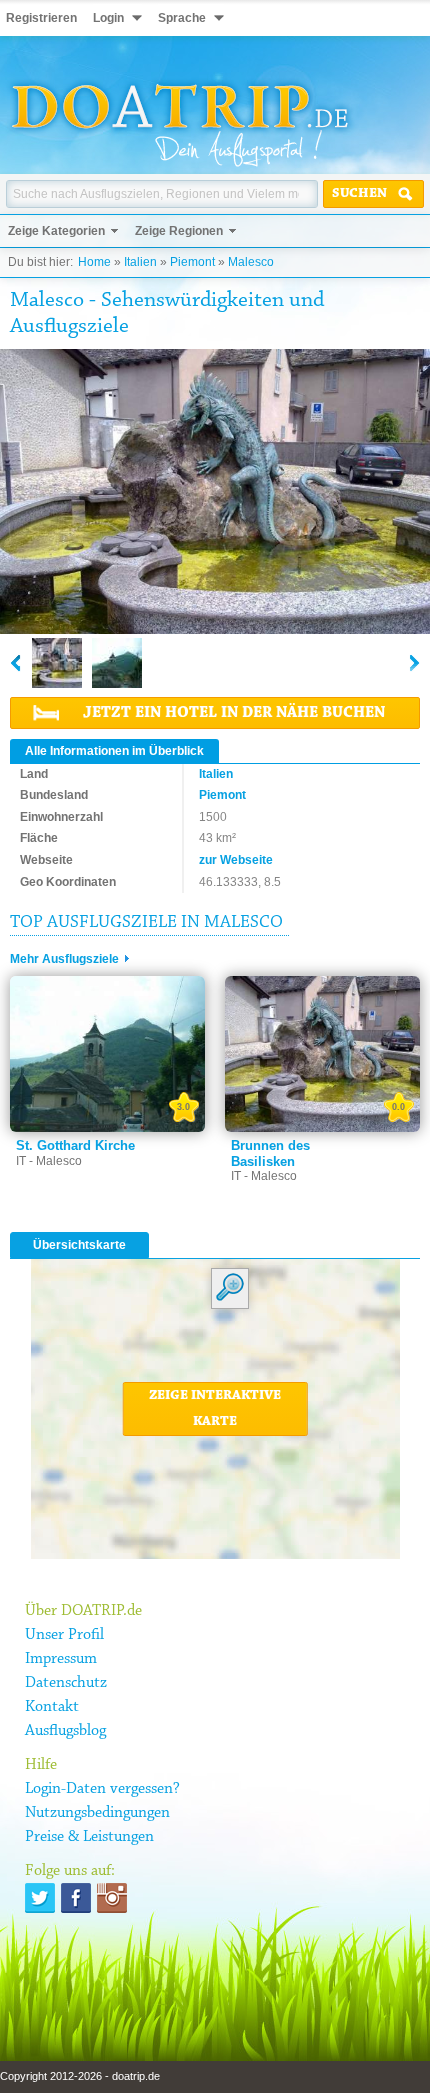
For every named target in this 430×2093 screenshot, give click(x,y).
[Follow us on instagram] (112, 1898)
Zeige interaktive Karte (215, 1409)
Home (94, 262)
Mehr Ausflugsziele (64, 959)
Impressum (61, 1659)
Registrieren (41, 18)
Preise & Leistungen (89, 1837)
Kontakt (52, 1707)
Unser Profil (64, 1635)
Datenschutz (66, 1683)
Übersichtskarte (79, 1245)
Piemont (192, 262)
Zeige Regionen (179, 231)
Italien (140, 262)
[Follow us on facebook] (76, 1898)
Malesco (251, 262)
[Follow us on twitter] (40, 1898)
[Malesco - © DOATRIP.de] (57, 663)
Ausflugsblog (65, 1731)
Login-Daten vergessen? (102, 1789)
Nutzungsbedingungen (97, 1813)
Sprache (182, 18)
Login (108, 18)
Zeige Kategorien (56, 231)
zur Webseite (236, 860)
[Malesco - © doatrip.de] (215, 493)
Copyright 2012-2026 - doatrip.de (80, 2076)
